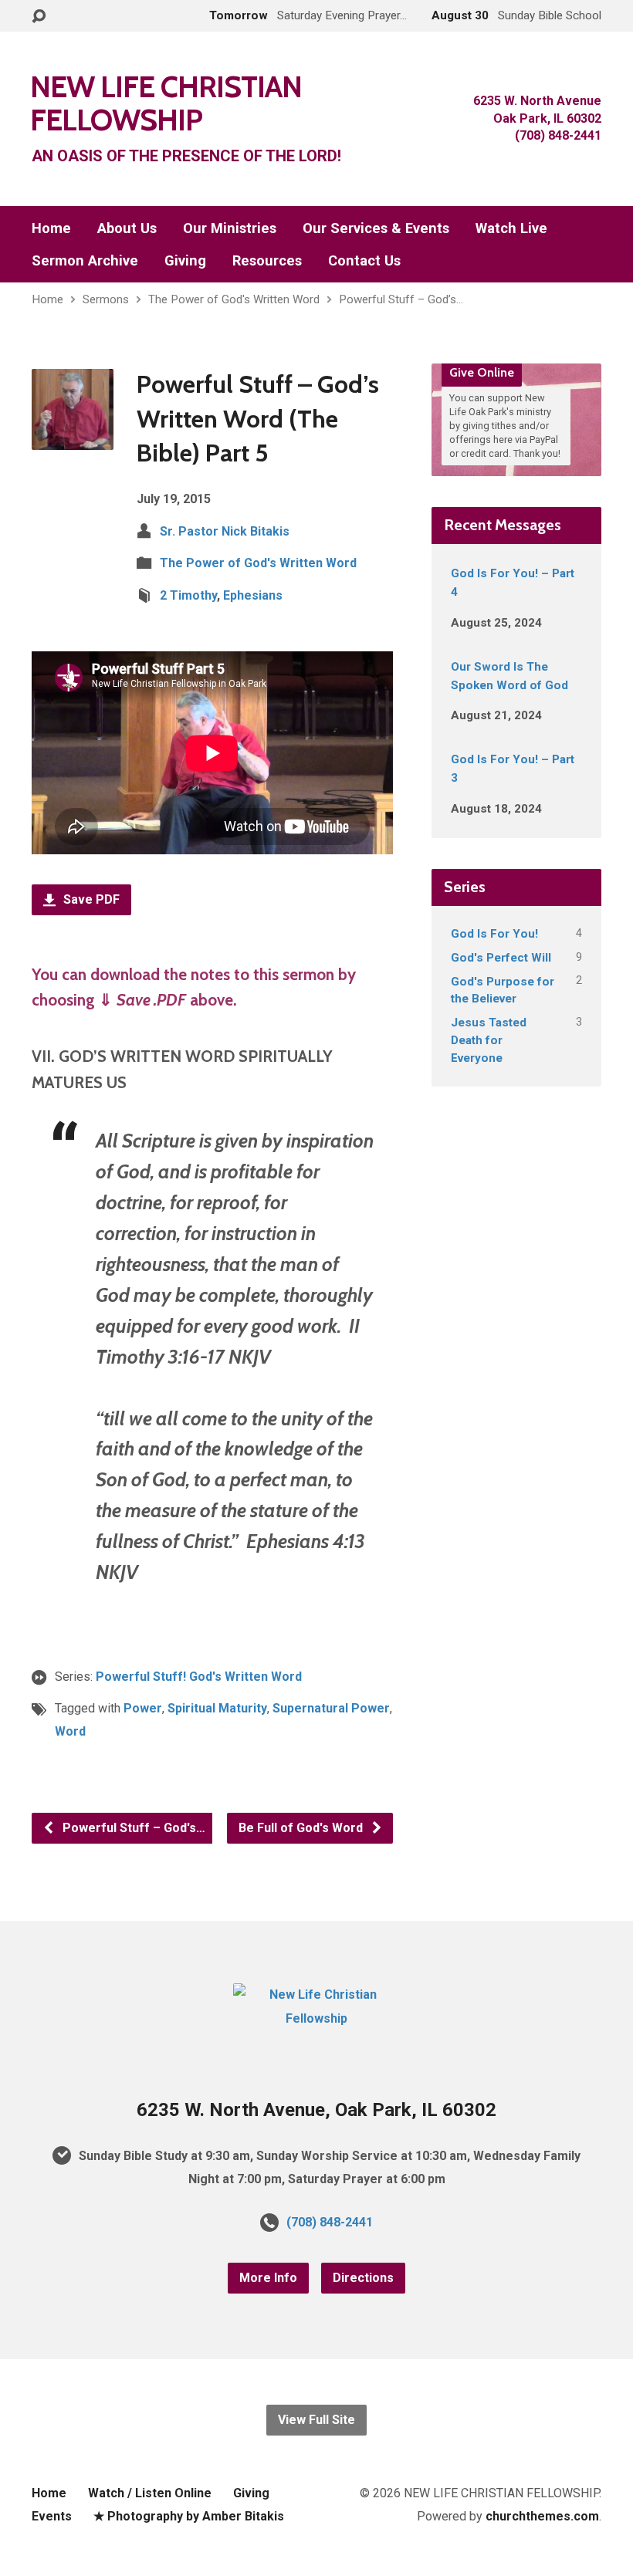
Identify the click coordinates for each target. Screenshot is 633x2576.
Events (52, 2516)
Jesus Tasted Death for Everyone (489, 1040)
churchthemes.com (542, 2516)
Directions (363, 2278)
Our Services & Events (376, 228)
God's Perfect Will (501, 958)
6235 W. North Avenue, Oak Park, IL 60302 (316, 2110)
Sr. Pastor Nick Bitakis (225, 531)
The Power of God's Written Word (234, 299)
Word (70, 1731)
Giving (185, 261)
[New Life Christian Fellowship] (316, 2018)
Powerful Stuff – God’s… (401, 299)
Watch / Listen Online (150, 2493)
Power (143, 1708)
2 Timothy (188, 595)
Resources (267, 261)
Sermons (106, 299)
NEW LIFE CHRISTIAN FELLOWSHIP (166, 103)
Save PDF (90, 899)
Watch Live (511, 228)
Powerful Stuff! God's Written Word (199, 1677)
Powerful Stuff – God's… (132, 1828)
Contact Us (364, 261)
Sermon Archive (85, 261)
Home (51, 228)
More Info (268, 2278)
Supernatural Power (331, 1708)
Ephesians (253, 595)
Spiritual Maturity (217, 1708)
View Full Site (316, 2420)
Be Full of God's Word (302, 1828)
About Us (127, 228)
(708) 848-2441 (330, 2222)
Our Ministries (230, 228)
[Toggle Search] (39, 17)
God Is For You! (494, 934)
